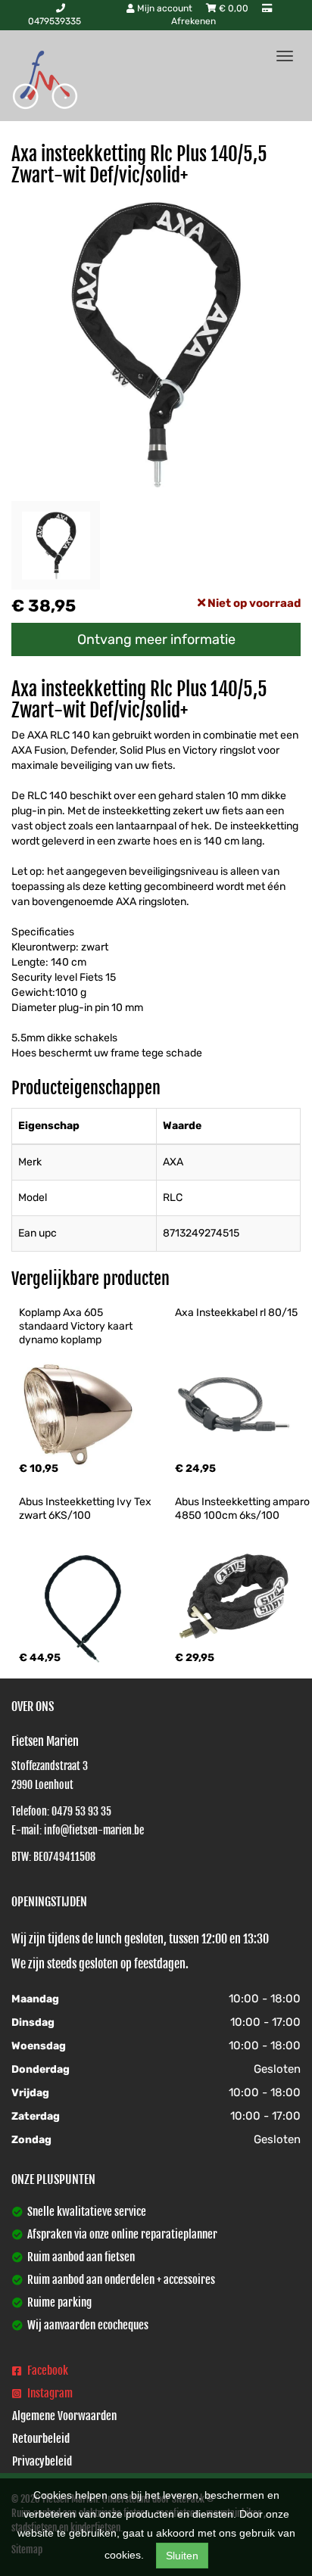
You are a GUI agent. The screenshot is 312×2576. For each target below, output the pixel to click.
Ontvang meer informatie (156, 639)
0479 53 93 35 (81, 1811)
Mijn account (165, 8)
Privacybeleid (42, 2461)
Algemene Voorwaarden (64, 2416)
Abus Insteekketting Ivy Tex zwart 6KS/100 (86, 1509)
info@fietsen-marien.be (94, 1830)
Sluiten (182, 2556)
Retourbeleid (41, 2439)
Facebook (47, 2371)
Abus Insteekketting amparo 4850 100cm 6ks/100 (243, 1509)
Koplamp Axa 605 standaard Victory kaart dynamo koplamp (77, 1326)
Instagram (49, 2393)
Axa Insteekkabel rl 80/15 (236, 1313)
